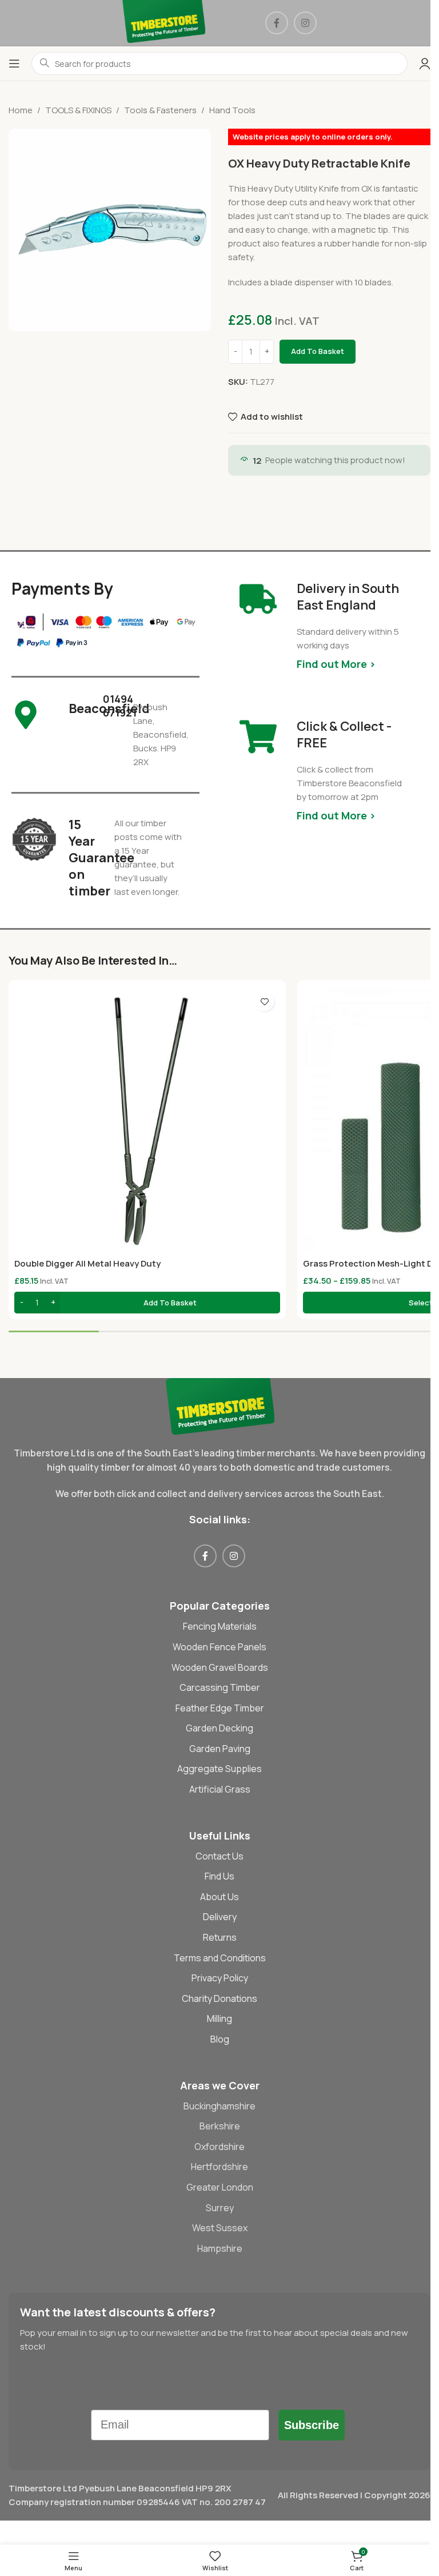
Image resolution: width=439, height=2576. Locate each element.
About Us (219, 1897)
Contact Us (219, 1856)
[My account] (425, 63)
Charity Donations (219, 1998)
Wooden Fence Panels (219, 1647)
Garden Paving (220, 1749)
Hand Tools (232, 110)
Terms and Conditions (220, 1958)
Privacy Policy (220, 1978)
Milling (219, 2018)
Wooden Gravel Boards (220, 1667)
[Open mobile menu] (14, 63)
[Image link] (220, 1405)
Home (21, 110)
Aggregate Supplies (219, 1769)
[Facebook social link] (277, 23)
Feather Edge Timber (220, 1708)
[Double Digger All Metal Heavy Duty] (147, 1119)
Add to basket (318, 351)
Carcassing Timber (220, 1687)
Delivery (220, 1917)
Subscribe (312, 2425)
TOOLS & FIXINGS (78, 110)
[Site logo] (164, 22)
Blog (220, 2039)
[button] (147, 1303)
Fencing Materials (220, 1626)
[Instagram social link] (305, 23)
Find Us (219, 1876)
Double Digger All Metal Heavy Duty (87, 1263)
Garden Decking (219, 1728)
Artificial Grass (220, 1789)
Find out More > (336, 664)
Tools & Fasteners (160, 110)
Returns (220, 1937)
